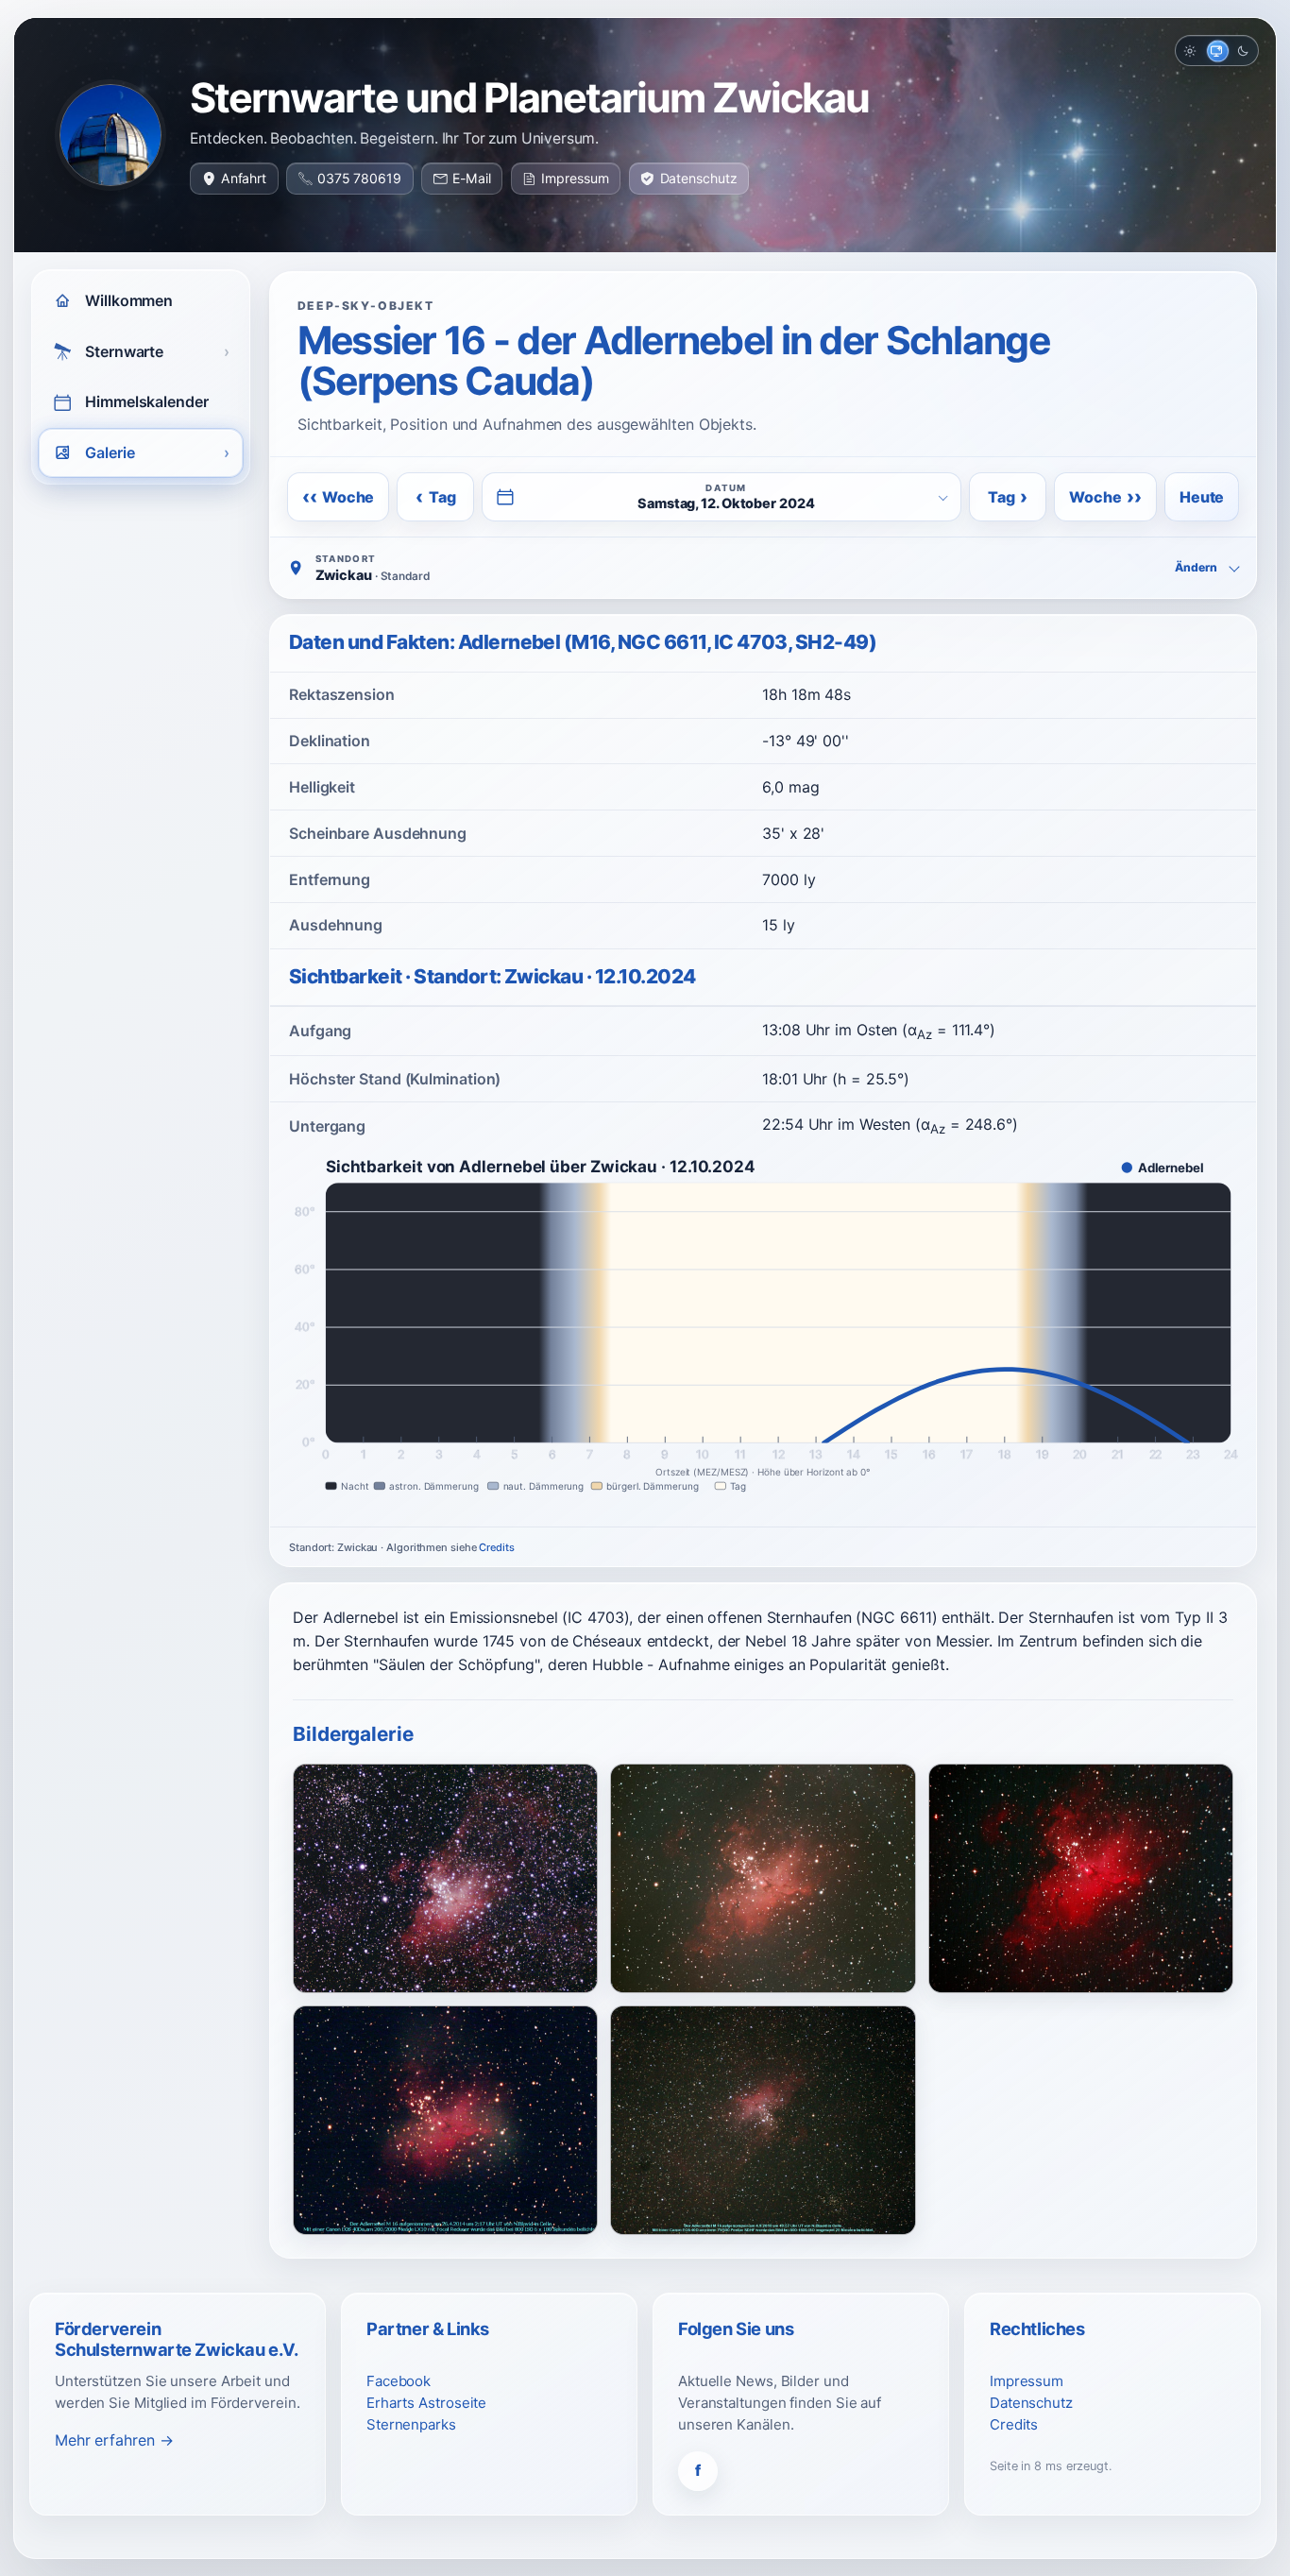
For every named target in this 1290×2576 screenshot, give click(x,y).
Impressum (575, 178)
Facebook (399, 2381)
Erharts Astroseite (426, 2403)
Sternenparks (411, 2424)
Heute (1202, 497)
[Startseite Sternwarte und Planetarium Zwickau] (110, 135)
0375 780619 (359, 178)
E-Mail (471, 178)
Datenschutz (699, 178)
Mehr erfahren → (114, 2440)
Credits (496, 1547)
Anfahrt (244, 178)
